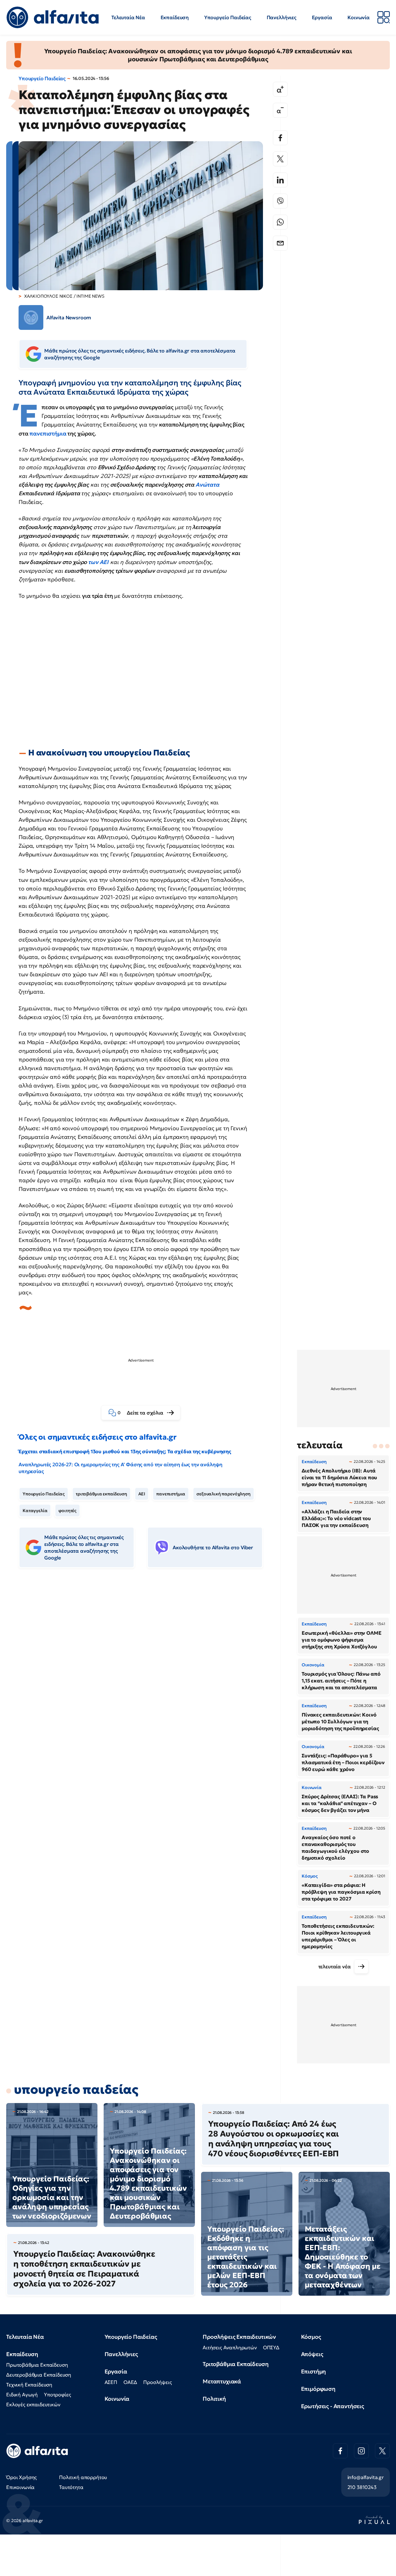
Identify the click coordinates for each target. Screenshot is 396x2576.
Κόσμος (311, 2337)
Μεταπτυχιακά (222, 2381)
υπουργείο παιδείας (76, 2089)
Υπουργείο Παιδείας (228, 17)
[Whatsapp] (280, 222)
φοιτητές (67, 1511)
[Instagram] (361, 2451)
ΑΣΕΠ (111, 2382)
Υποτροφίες (57, 2394)
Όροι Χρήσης (22, 2477)
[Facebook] (280, 138)
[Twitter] (280, 159)
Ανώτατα (207, 485)
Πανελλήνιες (282, 17)
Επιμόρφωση (318, 2389)
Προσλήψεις (157, 2382)
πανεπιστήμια (48, 433)
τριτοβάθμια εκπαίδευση (101, 1494)
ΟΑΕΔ (130, 2382)
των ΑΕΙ (98, 562)
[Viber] (280, 201)
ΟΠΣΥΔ (271, 2347)
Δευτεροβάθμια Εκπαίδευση (39, 2375)
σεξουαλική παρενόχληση (223, 1494)
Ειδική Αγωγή (22, 2394)
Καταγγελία (35, 1511)
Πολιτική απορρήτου (83, 2477)
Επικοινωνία (20, 2487)
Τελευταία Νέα (128, 17)
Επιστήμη (314, 2371)
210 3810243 (362, 2487)
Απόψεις (312, 2354)
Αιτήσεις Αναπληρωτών (230, 2347)
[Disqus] (145, 1668)
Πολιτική (214, 2399)
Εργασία (322, 17)
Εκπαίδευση (175, 17)
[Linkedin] (280, 180)
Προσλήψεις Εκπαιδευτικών (239, 2337)
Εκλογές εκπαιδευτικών (33, 2404)
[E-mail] (280, 243)
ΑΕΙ (142, 1494)
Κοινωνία (359, 17)
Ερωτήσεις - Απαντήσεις (333, 2406)
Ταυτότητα (71, 2487)
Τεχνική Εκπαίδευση (29, 2385)
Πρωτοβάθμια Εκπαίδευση (37, 2365)
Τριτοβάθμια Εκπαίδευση (235, 2364)
